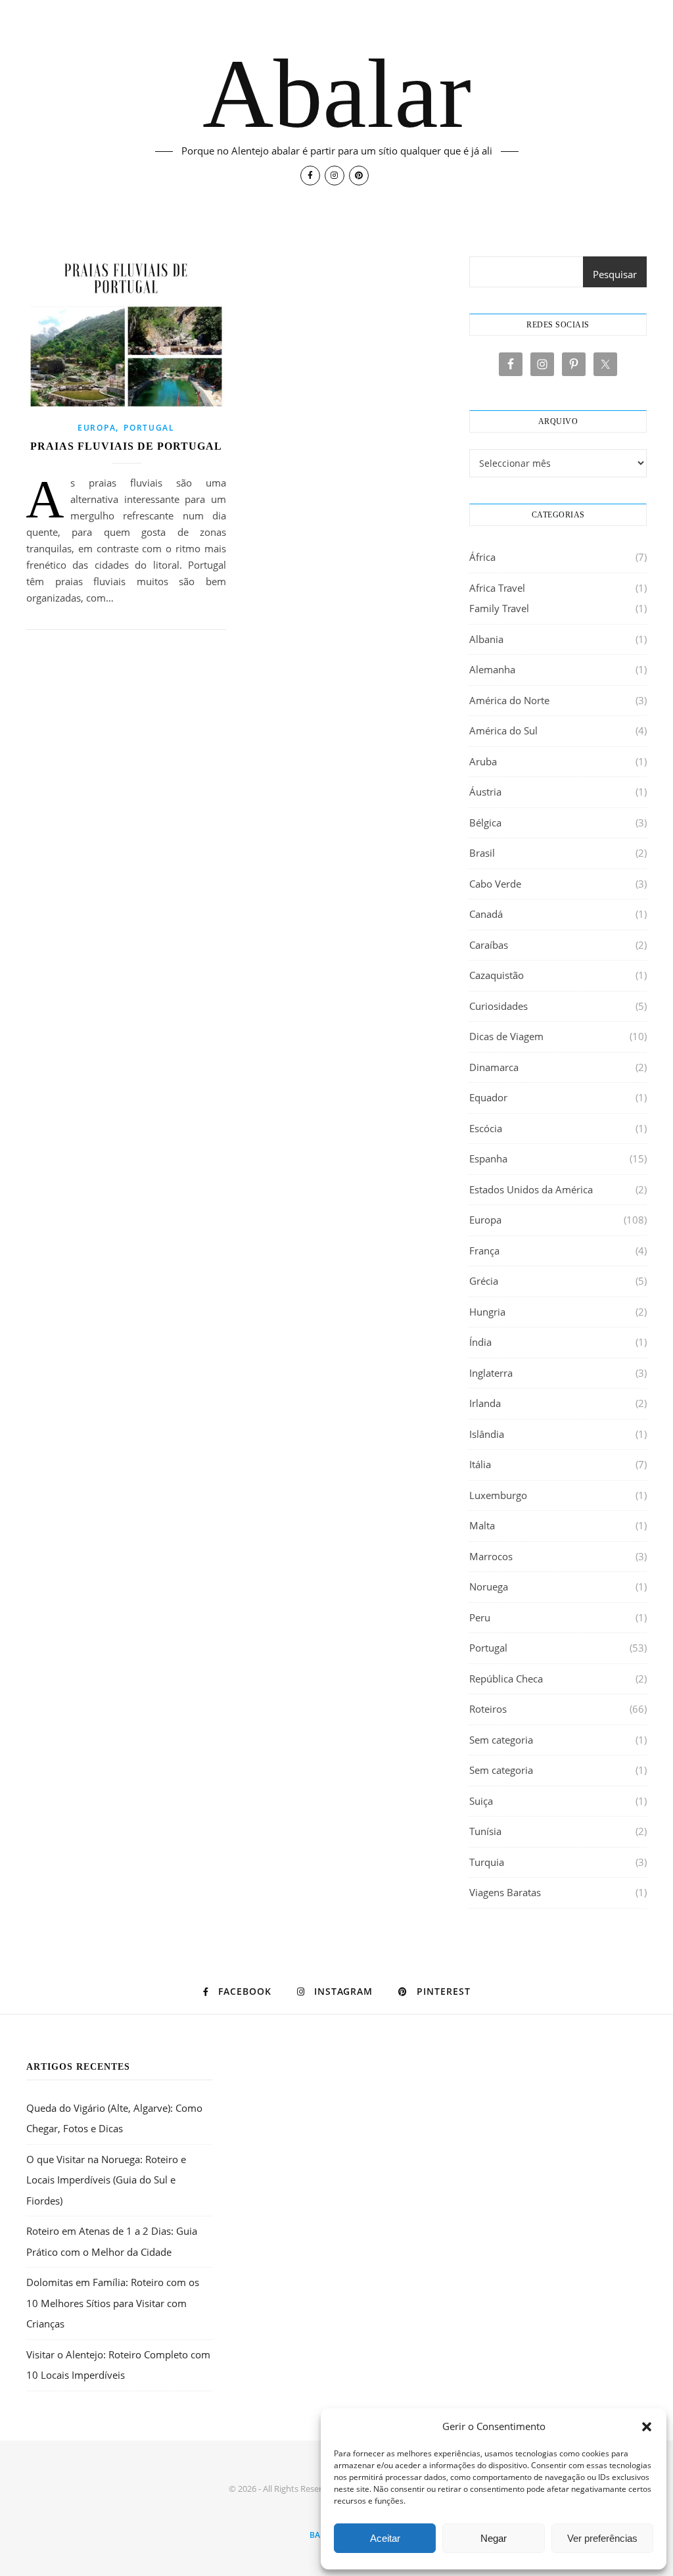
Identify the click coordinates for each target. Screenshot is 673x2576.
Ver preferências (602, 2538)
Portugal (149, 428)
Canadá (486, 914)
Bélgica (485, 823)
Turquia (487, 1862)
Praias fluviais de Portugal (126, 446)
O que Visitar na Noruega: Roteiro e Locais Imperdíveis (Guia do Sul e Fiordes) (106, 2180)
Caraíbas (489, 945)
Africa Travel (497, 588)
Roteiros (488, 1709)
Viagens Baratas (505, 1892)
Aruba (483, 761)
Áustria (485, 792)
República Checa (506, 1679)
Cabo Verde (495, 884)
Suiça (481, 1801)
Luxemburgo (498, 1495)
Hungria (487, 1312)
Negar (494, 2538)
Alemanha (492, 669)
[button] (647, 2427)
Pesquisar (615, 274)
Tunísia (485, 1831)
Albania (486, 639)
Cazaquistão (497, 975)
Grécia (484, 1281)
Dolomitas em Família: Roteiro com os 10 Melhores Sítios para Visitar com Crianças (113, 2303)
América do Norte (509, 700)
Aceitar (385, 2538)
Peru (480, 1617)
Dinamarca (494, 1067)
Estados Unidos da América (531, 1189)
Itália (480, 1464)
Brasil (482, 853)
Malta (482, 1525)
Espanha (488, 1158)
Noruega (489, 1586)
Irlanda (485, 1403)
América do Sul (503, 730)
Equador (488, 1097)
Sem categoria (501, 1740)
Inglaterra (491, 1373)
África (482, 557)
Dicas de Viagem (506, 1036)
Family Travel (499, 608)
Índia (480, 1342)
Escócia (486, 1128)
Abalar (337, 93)
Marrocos (491, 1556)
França (484, 1251)
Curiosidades (499, 1006)
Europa (97, 428)
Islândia (487, 1434)
